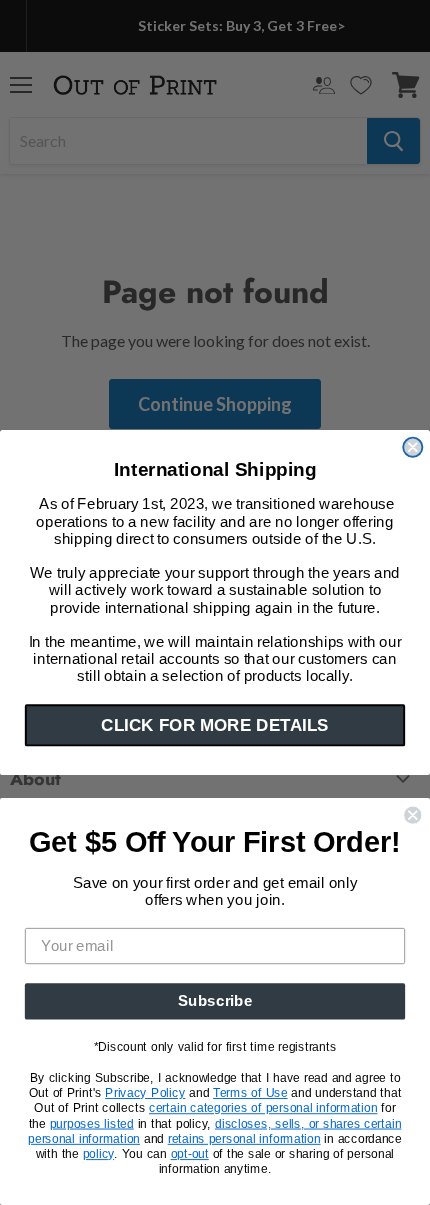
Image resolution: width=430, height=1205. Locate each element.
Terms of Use (250, 1093)
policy (99, 1154)
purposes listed (92, 1123)
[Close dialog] (412, 447)
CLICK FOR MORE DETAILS (214, 725)
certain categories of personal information (263, 1108)
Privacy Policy (145, 1093)
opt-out (190, 1154)
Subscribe (215, 1001)
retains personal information (244, 1138)
